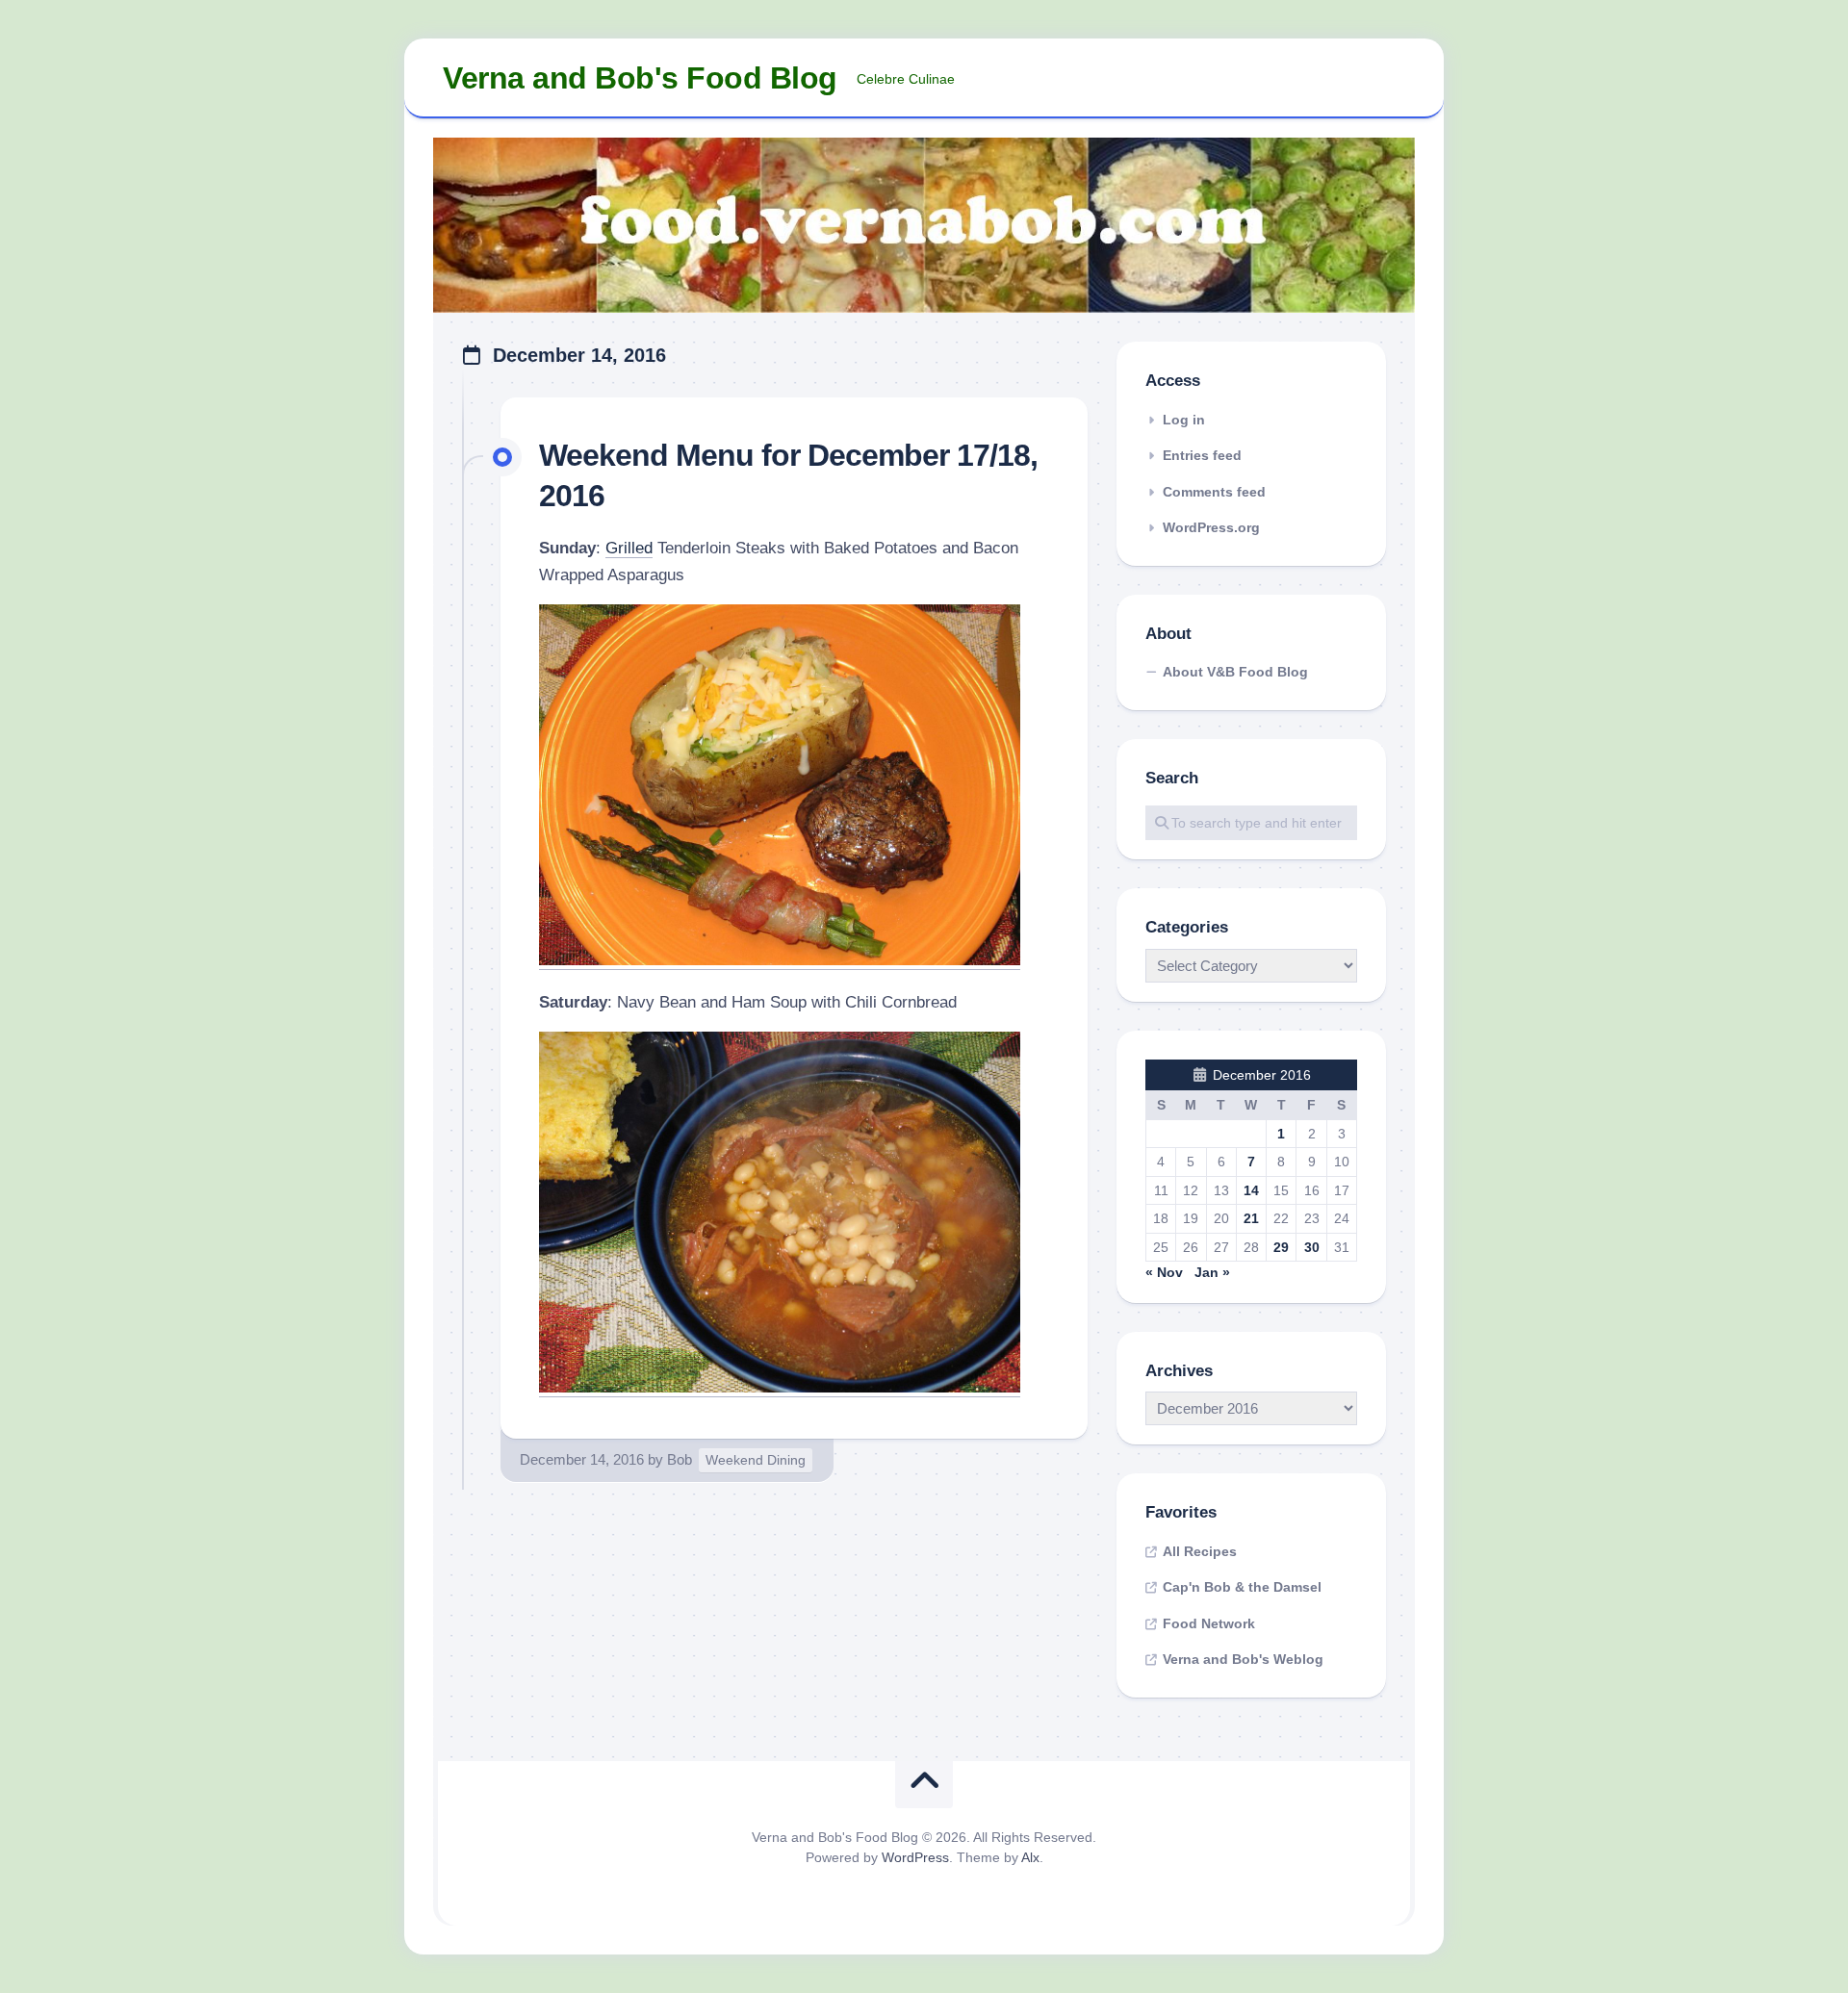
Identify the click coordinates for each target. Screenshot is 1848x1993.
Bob (680, 1459)
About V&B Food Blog (1235, 672)
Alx (1030, 1857)
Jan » (1212, 1272)
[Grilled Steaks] (780, 960)
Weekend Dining (756, 1460)
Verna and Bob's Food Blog (640, 78)
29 (1281, 1247)
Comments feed (1214, 492)
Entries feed (1202, 455)
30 (1312, 1247)
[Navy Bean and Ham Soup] (780, 1387)
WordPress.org (1211, 527)
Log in (1184, 420)
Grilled (629, 548)
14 (1251, 1190)
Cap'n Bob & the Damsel (1242, 1587)
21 (1251, 1218)
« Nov (1164, 1272)
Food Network (1209, 1623)
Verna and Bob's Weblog (1243, 1659)
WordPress (915, 1857)
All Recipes (1200, 1551)
